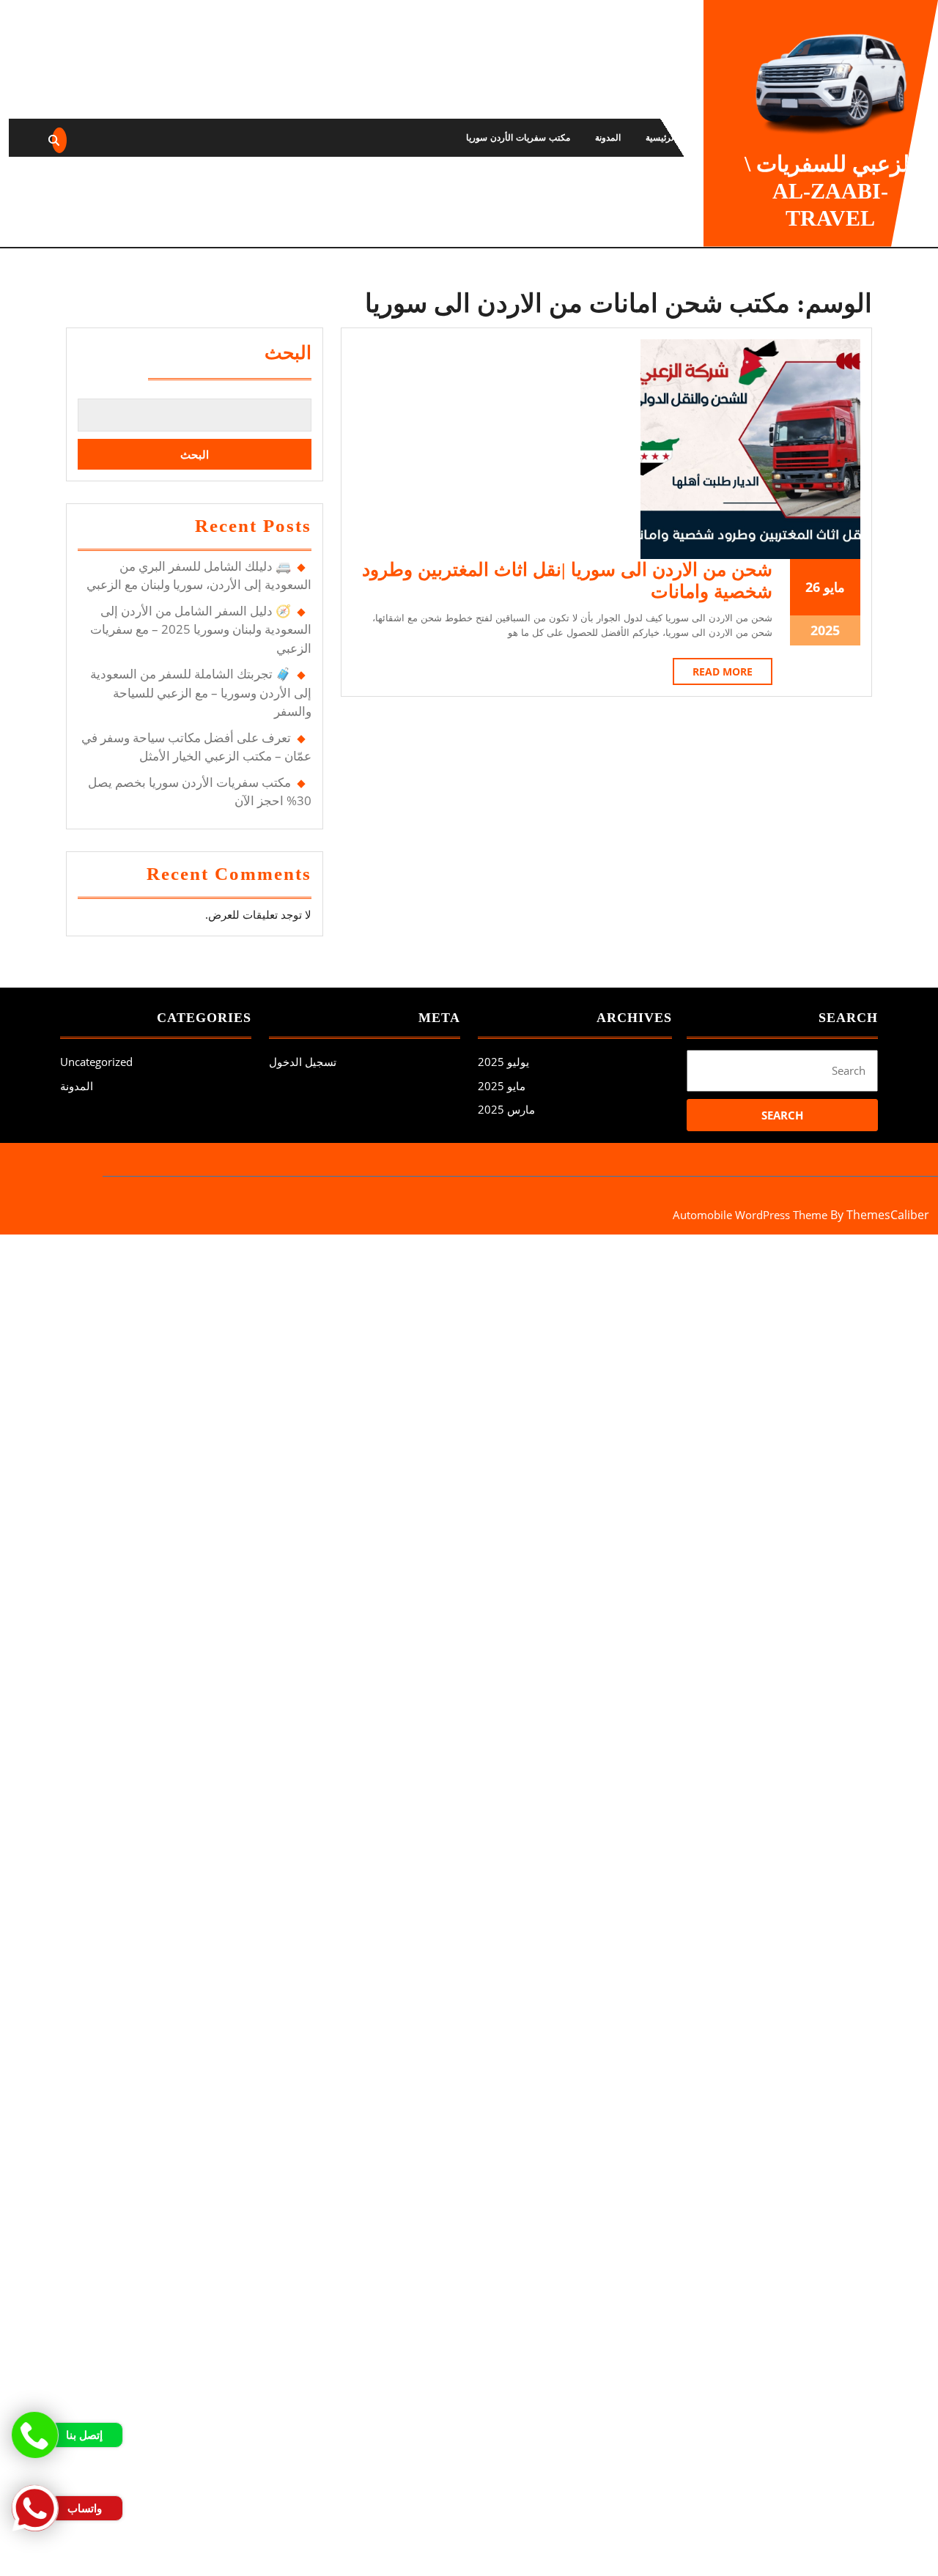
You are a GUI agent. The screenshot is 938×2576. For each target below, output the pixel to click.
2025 (825, 630)
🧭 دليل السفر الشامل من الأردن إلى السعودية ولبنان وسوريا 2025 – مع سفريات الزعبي (201, 629)
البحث (288, 353)
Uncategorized (96, 1062)
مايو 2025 (502, 1086)
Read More (713, 674)
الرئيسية (661, 137)
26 (813, 587)
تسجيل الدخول (303, 1062)
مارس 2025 (506, 1109)
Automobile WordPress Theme (750, 1215)
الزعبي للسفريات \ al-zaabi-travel (830, 191)
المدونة (608, 137)
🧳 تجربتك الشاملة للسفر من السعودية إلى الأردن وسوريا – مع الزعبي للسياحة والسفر (201, 692)
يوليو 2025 (503, 1062)
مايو (834, 587)
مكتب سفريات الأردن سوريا (518, 137)
